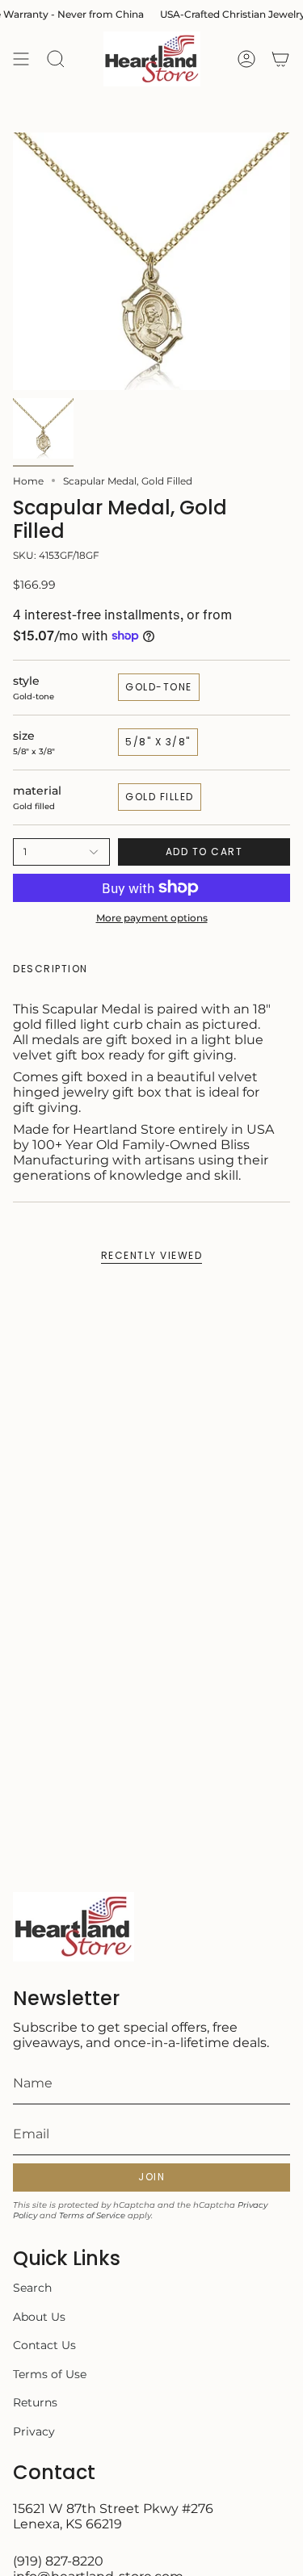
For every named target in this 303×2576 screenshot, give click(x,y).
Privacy (34, 2431)
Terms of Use (50, 2374)
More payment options (152, 918)
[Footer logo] (74, 1927)
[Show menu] (21, 59)
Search (32, 2288)
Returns (35, 2402)
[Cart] (280, 59)
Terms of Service (92, 2215)
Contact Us (44, 2345)
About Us (39, 2317)
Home (28, 481)
